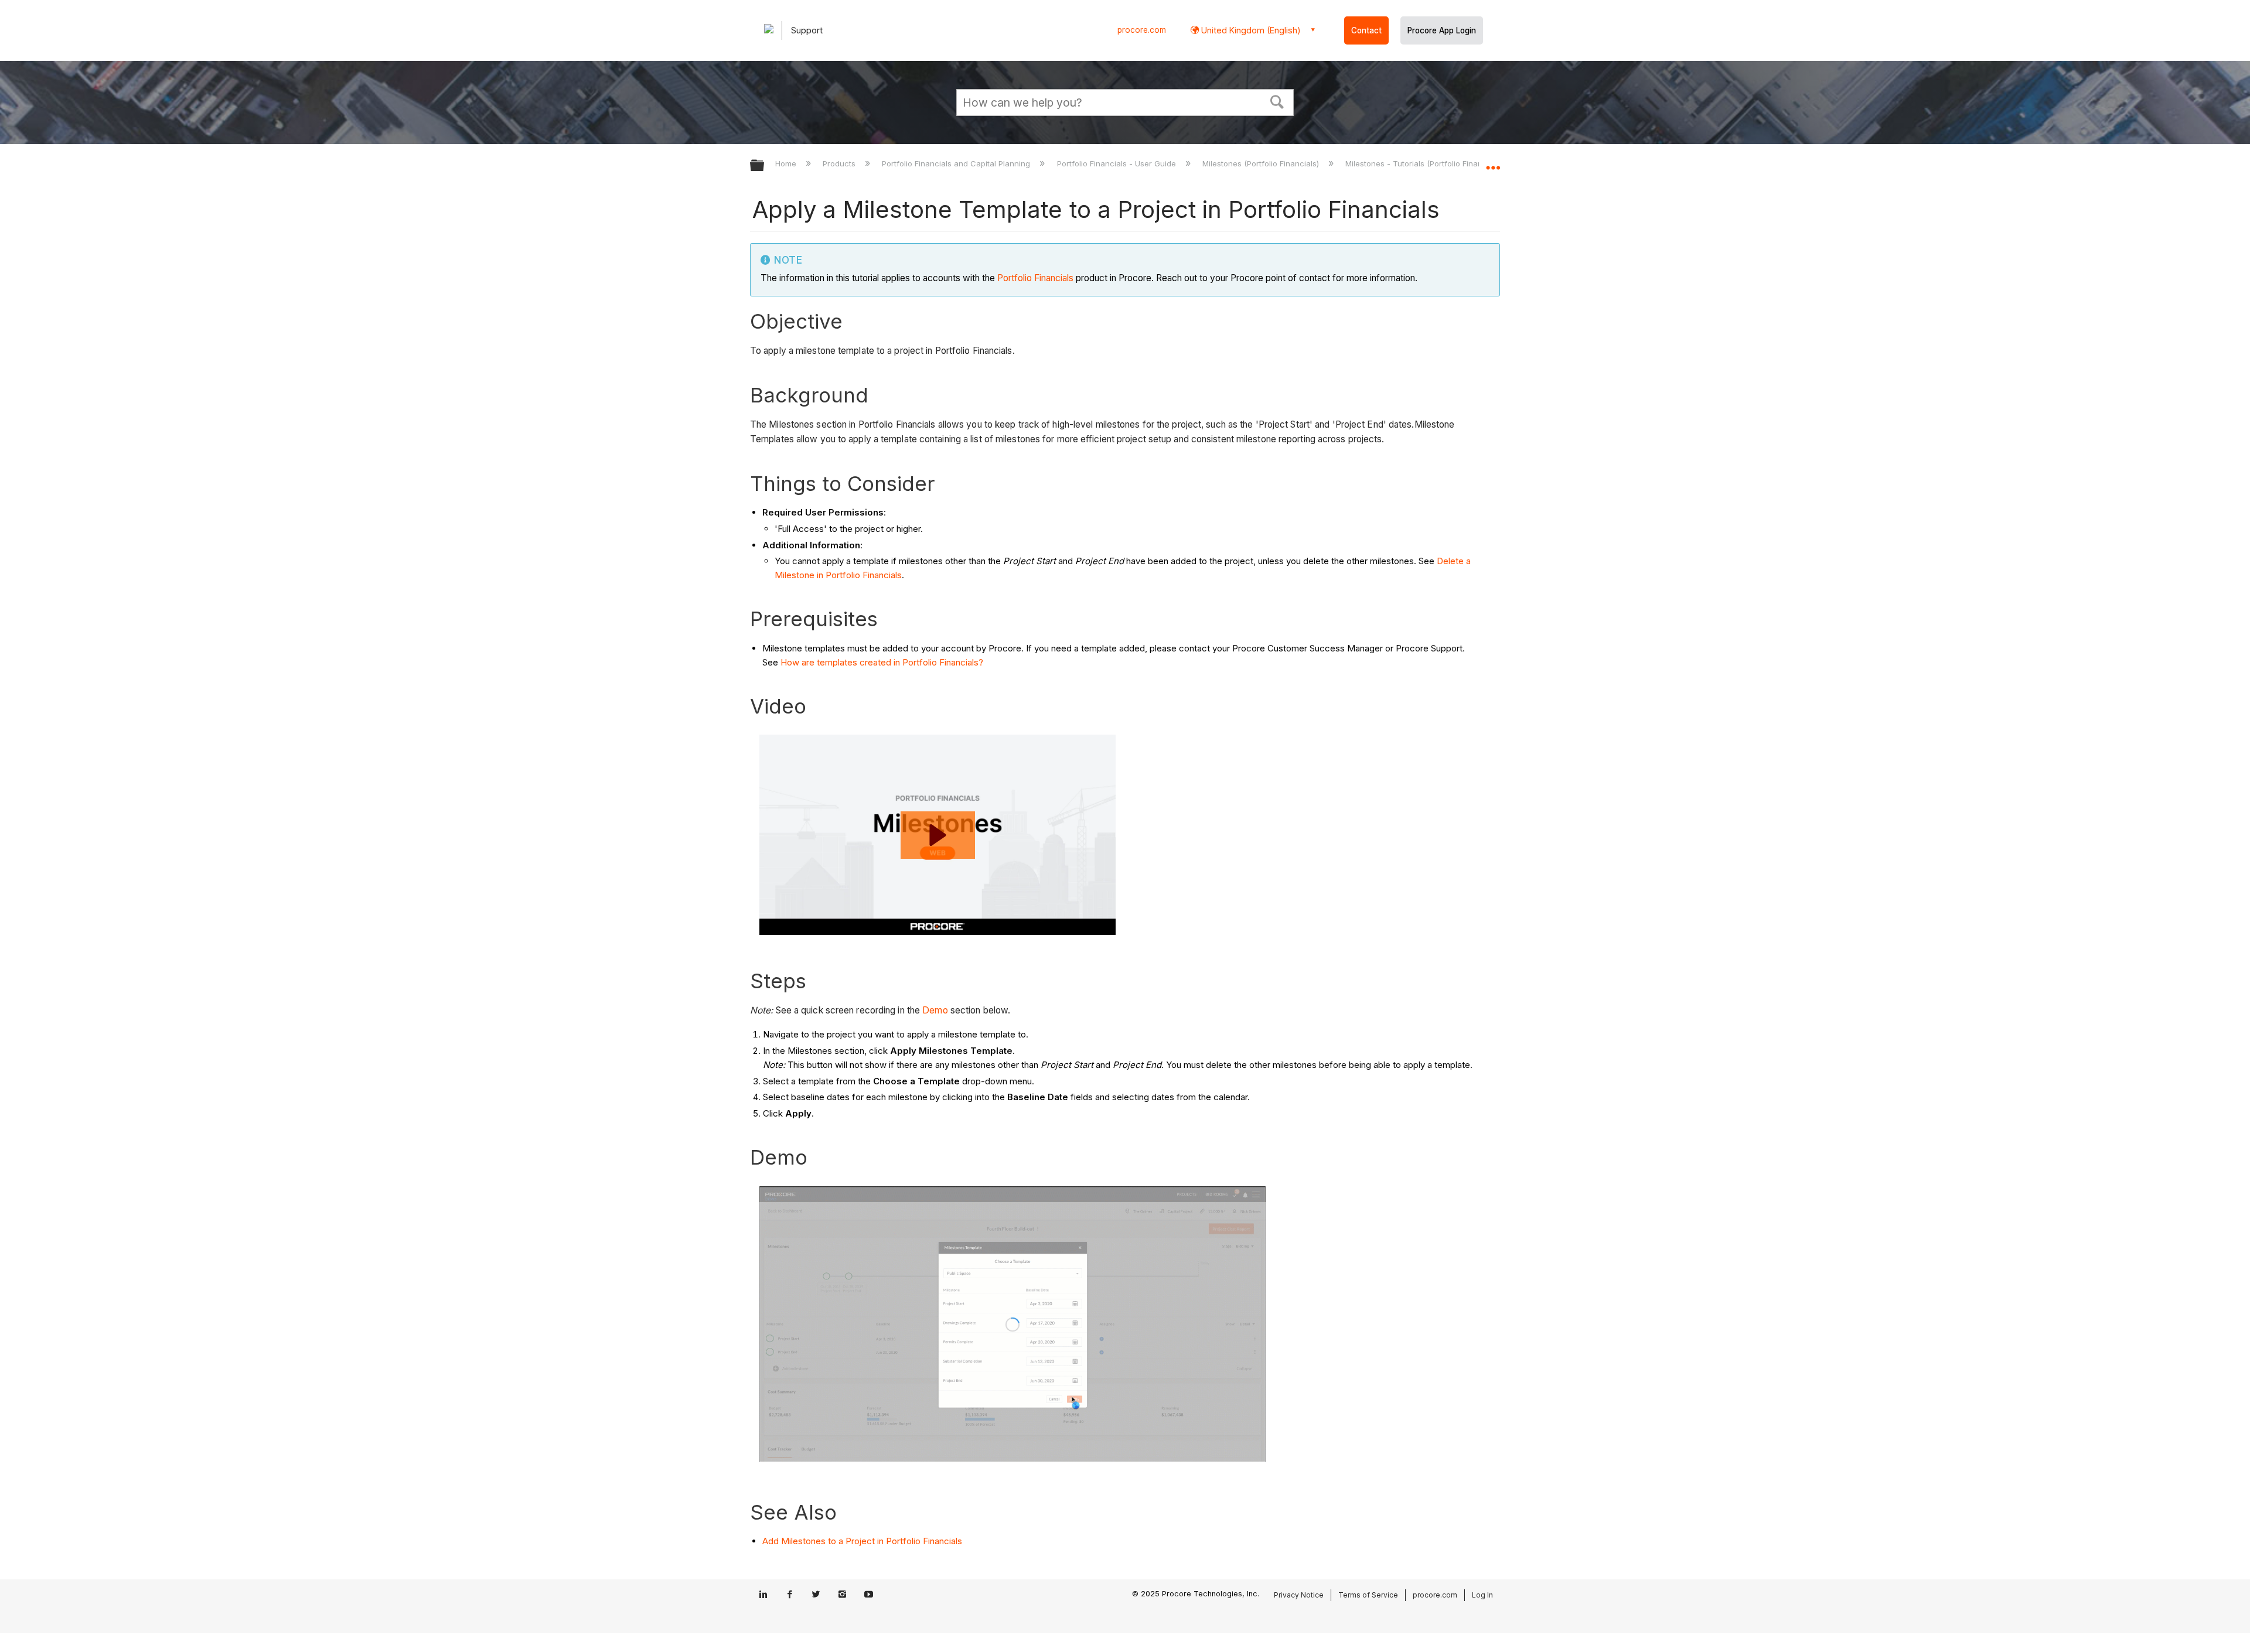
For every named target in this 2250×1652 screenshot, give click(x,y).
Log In (1482, 1595)
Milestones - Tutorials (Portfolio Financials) (1425, 163)
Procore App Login (1442, 30)
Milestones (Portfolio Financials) (1262, 163)
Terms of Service (1368, 1595)
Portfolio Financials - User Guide (1117, 163)
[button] (1277, 101)
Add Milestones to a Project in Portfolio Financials (862, 1541)
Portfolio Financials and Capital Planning (957, 163)
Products (840, 163)
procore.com (1142, 30)
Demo (935, 1010)
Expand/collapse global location (1493, 162)
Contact (1366, 30)
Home (787, 163)
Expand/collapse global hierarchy (765, 166)
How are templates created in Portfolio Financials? (882, 662)
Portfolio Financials (1035, 278)
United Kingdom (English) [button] (1250, 30)
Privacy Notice (1299, 1595)
